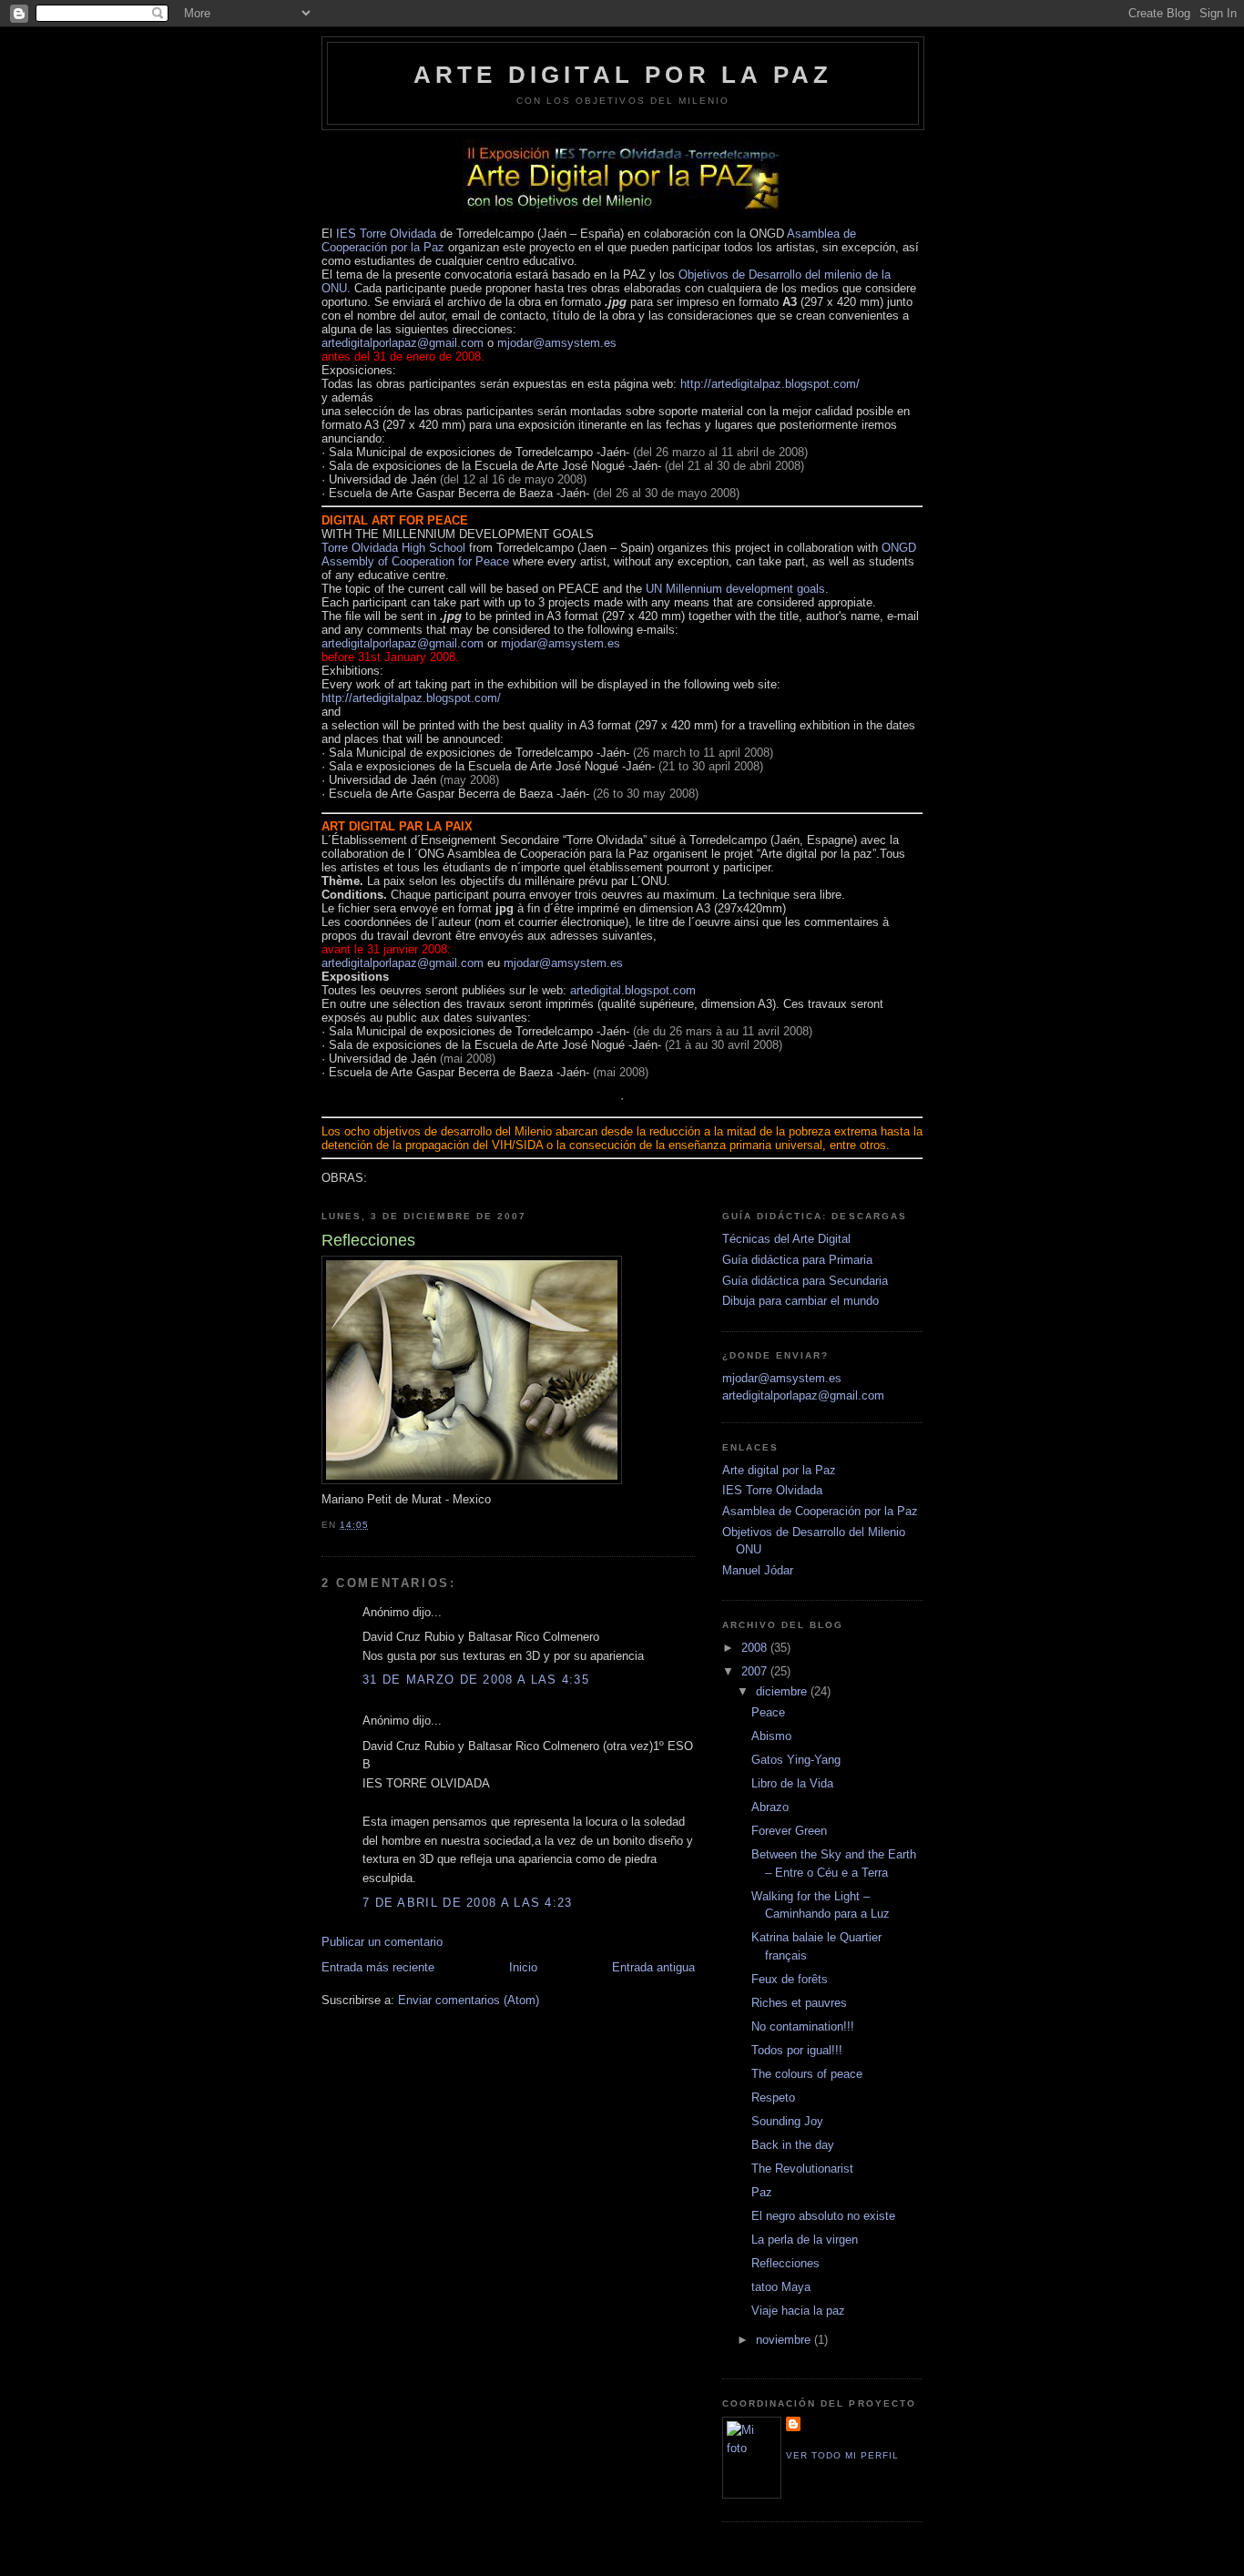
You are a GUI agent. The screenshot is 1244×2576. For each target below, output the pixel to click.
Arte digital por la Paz (779, 1470)
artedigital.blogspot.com (633, 990)
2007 (756, 1671)
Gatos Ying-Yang (796, 1760)
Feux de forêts (790, 1979)
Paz (762, 2192)
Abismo (771, 1736)
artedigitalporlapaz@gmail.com (403, 343)
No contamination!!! (803, 2026)
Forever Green (789, 1831)
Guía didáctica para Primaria (797, 1260)
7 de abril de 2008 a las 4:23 (468, 1903)
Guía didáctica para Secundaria (805, 1281)
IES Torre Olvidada (386, 234)
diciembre (783, 1691)
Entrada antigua (653, 1967)
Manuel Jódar (758, 1570)
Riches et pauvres (799, 2003)
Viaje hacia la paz (798, 2311)
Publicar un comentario (382, 1942)
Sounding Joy (787, 2121)
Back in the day (793, 2145)
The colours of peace (807, 2074)
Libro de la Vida (792, 1783)
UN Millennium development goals (735, 589)
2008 (756, 1648)
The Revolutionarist (802, 2169)
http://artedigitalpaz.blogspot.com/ (770, 384)
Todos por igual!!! (797, 2050)
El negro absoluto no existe (823, 2216)
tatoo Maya (781, 2287)
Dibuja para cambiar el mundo (800, 1301)
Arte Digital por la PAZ (623, 75)
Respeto (773, 2097)
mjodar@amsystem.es (557, 343)
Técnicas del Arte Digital (786, 1239)
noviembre (785, 2340)
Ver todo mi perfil (842, 2455)
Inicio (523, 1967)
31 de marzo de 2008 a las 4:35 (476, 1680)
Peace (768, 1712)
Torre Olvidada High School (395, 548)
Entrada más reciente (378, 1967)
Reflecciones (785, 2263)
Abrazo (770, 1807)
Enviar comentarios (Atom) (469, 2000)
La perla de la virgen (805, 2240)
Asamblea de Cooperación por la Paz (820, 1511)
